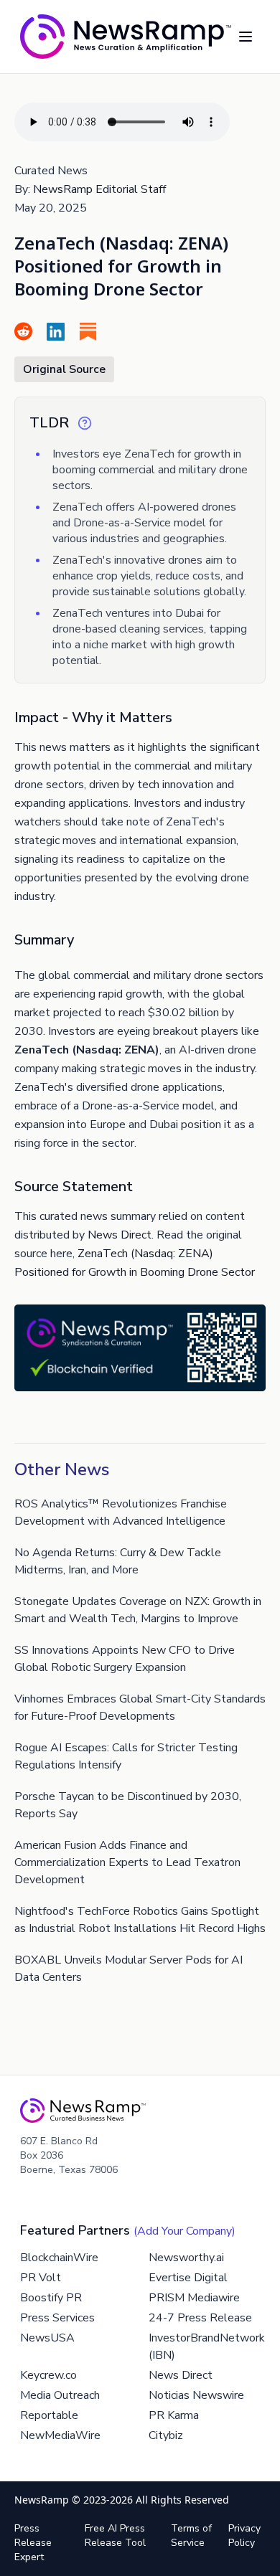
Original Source (64, 369)
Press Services (57, 2318)
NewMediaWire (60, 2435)
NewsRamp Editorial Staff (99, 189)
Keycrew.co (48, 2375)
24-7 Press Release (200, 2318)
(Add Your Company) (185, 2231)
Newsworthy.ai (186, 2258)
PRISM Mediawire (194, 2298)
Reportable (49, 2415)
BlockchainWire (59, 2258)
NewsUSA (47, 2338)
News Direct (120, 1235)
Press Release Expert (33, 2543)
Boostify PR (51, 2298)
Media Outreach (60, 2395)
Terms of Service (191, 2535)
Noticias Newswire (196, 2395)
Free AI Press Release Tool (115, 2535)
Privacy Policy (244, 2535)
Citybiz (166, 2435)
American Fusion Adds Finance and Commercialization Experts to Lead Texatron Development (127, 1862)
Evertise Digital (188, 2278)
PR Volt (41, 2278)
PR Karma (174, 2415)
